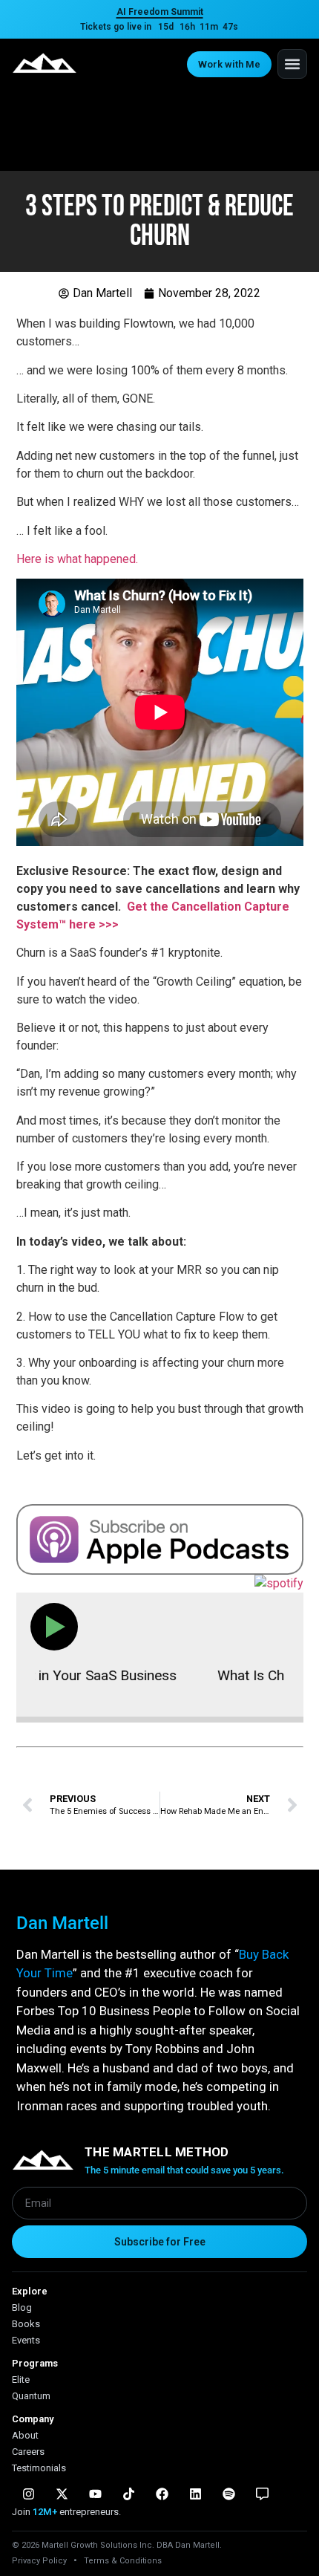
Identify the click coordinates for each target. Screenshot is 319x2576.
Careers (28, 2452)
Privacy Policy (39, 2561)
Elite (21, 2380)
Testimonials (39, 2468)
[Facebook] (162, 2494)
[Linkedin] (196, 2494)
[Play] (57, 1627)
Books (26, 2324)
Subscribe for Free (160, 2242)
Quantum (31, 2396)
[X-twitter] (62, 2494)
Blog (22, 2307)
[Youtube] (96, 2494)
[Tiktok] (129, 2494)
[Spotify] (229, 2494)
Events (26, 2340)
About (25, 2435)
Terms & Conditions (123, 2561)
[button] (292, 64)
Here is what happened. (77, 559)
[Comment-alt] (263, 2494)
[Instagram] (29, 2494)
